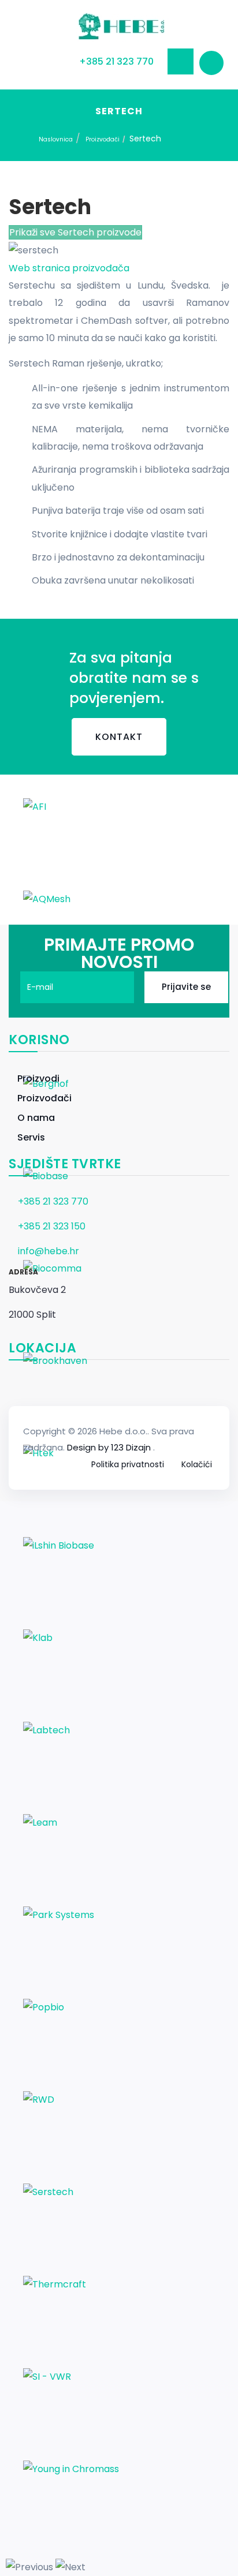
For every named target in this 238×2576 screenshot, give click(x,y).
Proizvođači (103, 139)
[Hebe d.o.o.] (119, 27)
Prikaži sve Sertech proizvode (75, 232)
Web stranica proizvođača (69, 268)
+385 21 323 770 (116, 61)
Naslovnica (56, 139)
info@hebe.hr (49, 1251)
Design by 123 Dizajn (110, 1447)
